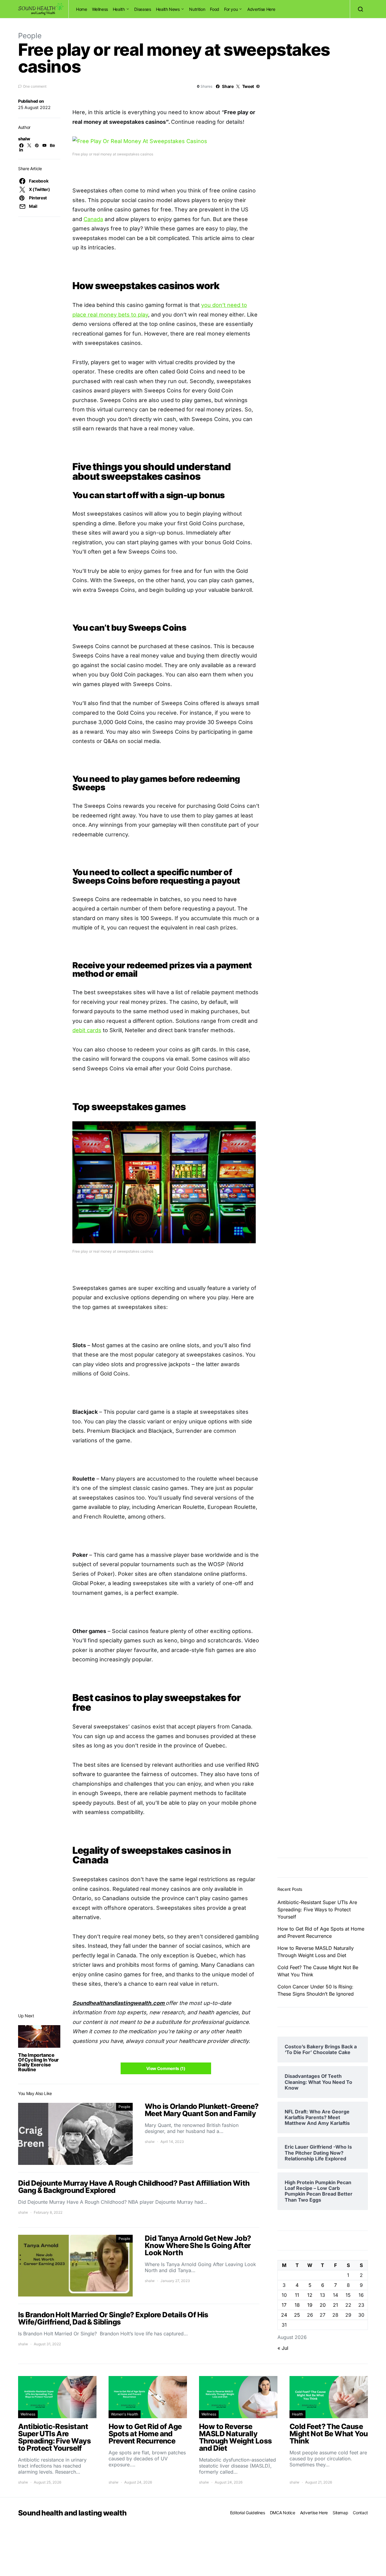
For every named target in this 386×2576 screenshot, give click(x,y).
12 (310, 2295)
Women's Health (125, 2414)
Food (215, 9)
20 (323, 2305)
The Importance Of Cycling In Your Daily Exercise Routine (38, 2062)
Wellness (100, 9)
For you (231, 9)
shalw (24, 139)
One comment (35, 86)
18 (297, 2305)
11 (297, 2295)
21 (335, 2305)
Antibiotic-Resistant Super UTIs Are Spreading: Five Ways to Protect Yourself (317, 1909)
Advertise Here (261, 9)
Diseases (142, 9)
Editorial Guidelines (248, 2513)
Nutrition (197, 9)
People (30, 36)
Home (82, 9)
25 (297, 2315)
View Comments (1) (166, 2068)
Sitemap (340, 2513)
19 (310, 2305)
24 (284, 2315)
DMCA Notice (283, 2513)
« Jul (283, 2348)
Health (119, 9)
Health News (168, 9)
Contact (360, 2513)
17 (284, 2305)
